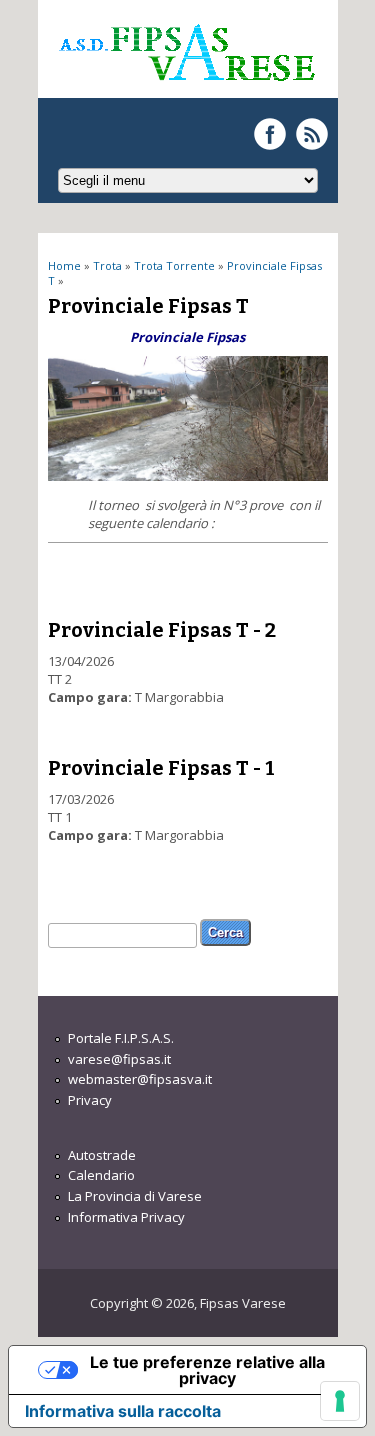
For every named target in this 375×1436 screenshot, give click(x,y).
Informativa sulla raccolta (123, 1411)
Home (64, 265)
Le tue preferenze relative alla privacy (207, 1370)
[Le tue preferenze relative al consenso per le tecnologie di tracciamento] (340, 1401)
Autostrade (102, 1155)
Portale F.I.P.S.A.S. (121, 1038)
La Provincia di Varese (135, 1196)
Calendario (101, 1175)
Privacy (90, 1100)
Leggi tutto (193, 681)
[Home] (186, 89)
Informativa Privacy (126, 1217)
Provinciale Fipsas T (148, 306)
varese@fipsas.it (119, 1059)
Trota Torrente (174, 265)
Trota (107, 265)
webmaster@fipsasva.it (140, 1079)
